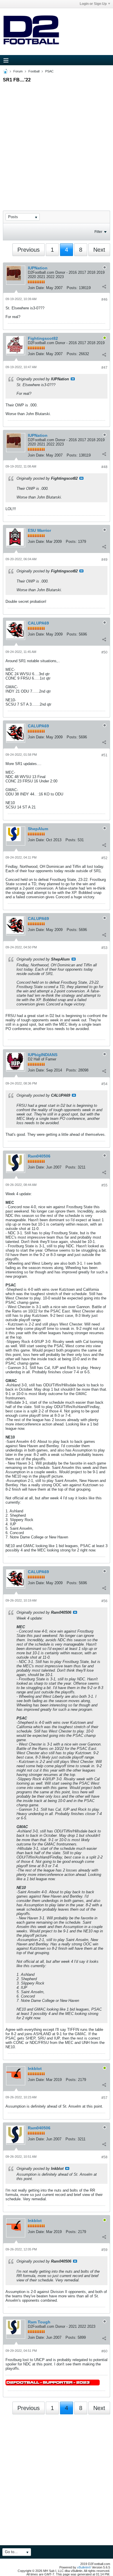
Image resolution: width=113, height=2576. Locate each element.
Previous (29, 250)
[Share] (104, 286)
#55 (104, 1185)
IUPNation (38, 268)
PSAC (49, 71)
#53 (104, 948)
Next (99, 250)
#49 (104, 560)
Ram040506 (39, 1156)
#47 (104, 368)
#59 (104, 2250)
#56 (104, 1601)
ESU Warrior (39, 530)
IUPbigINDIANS (43, 1055)
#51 (104, 755)
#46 (104, 300)
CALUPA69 (38, 623)
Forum (18, 71)
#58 (104, 2157)
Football (34, 71)
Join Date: (36, 288)
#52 (104, 858)
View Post (73, 379)
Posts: (72, 288)
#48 (104, 467)
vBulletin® (84, 2567)
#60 (104, 2351)
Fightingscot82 (43, 338)
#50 (104, 652)
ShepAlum (38, 829)
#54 (104, 1084)
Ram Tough (39, 2322)
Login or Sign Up (93, 4)
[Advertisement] (57, 141)
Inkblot (35, 2069)
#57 (104, 2098)
